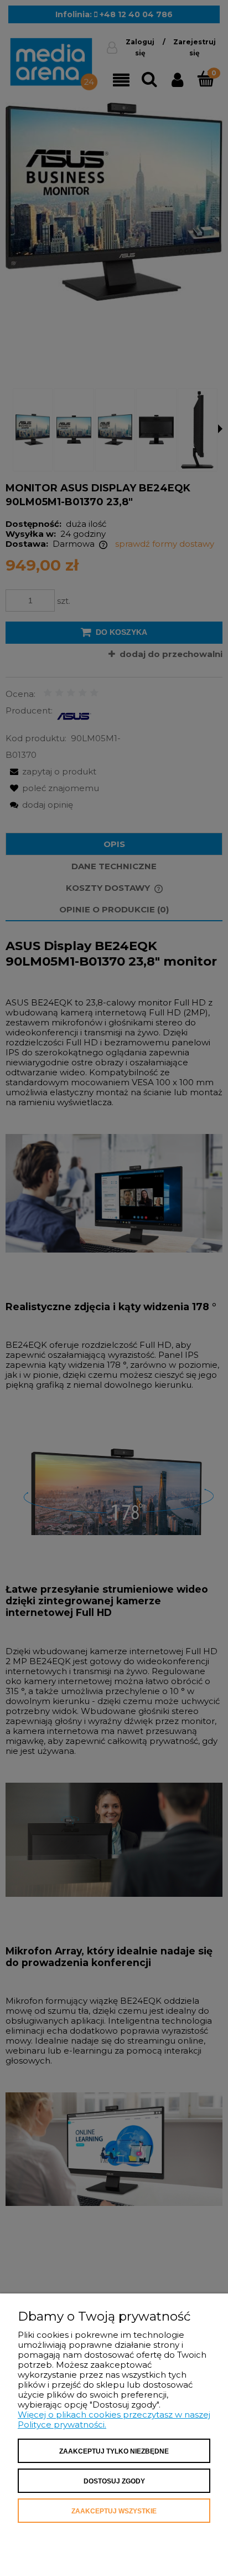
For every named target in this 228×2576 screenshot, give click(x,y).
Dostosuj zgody (114, 2481)
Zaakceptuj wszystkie (114, 2511)
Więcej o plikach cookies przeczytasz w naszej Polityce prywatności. (114, 2420)
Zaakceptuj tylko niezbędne (114, 2451)
